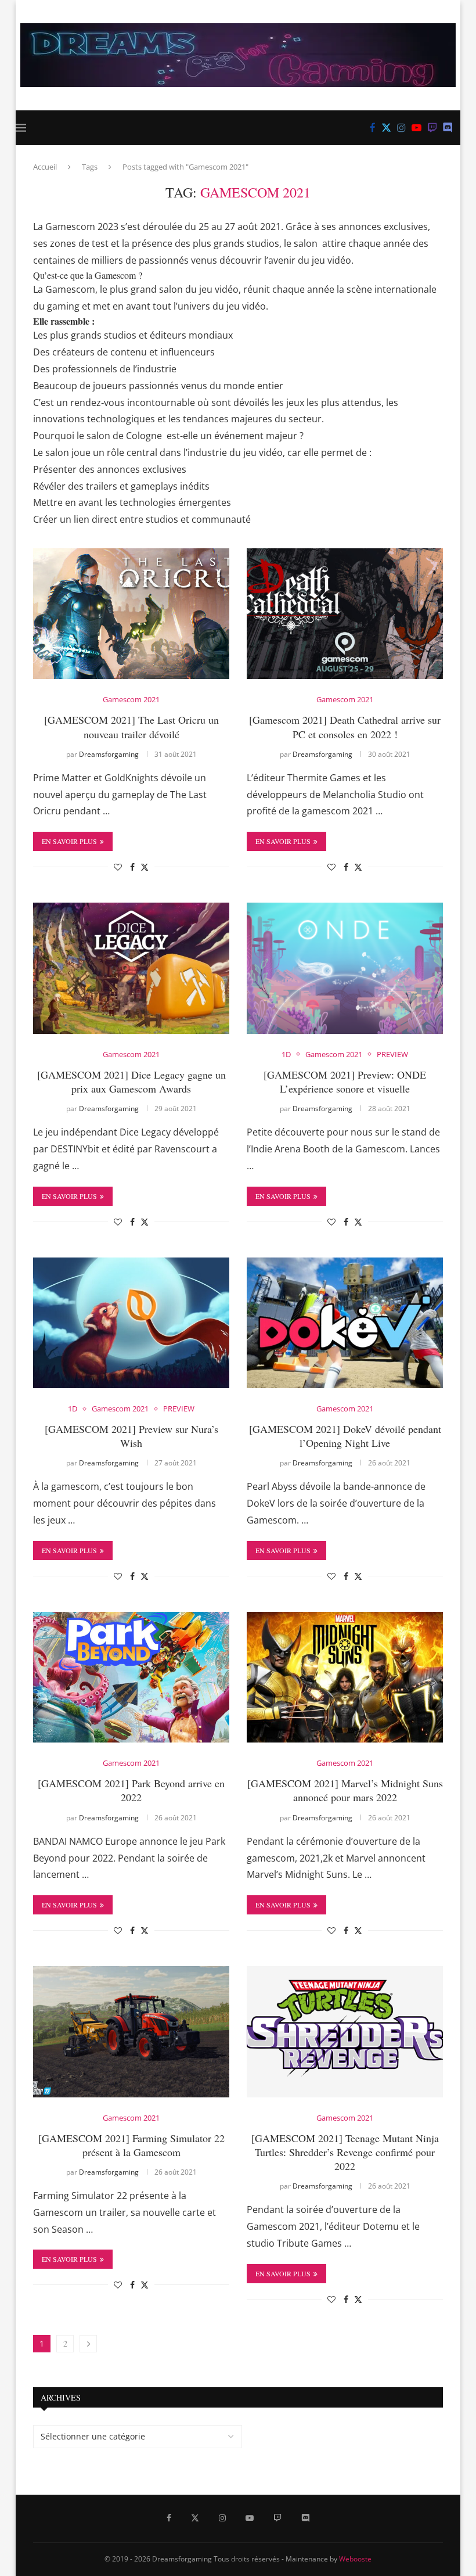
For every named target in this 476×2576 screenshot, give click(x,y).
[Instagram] (401, 128)
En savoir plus (69, 841)
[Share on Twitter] (145, 867)
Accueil (45, 167)
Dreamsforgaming (109, 754)
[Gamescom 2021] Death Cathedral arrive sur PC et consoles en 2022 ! (345, 727)
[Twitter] (386, 128)
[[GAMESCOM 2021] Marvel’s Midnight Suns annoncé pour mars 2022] (345, 1677)
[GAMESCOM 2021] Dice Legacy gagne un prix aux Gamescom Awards (131, 1082)
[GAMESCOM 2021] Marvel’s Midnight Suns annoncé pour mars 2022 (345, 1790)
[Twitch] (432, 128)
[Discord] (448, 128)
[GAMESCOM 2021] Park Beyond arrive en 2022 (131, 1790)
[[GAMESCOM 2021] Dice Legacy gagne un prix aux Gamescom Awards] (131, 968)
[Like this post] (118, 867)
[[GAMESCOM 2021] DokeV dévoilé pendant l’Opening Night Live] (345, 1323)
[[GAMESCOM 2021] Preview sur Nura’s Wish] (131, 1323)
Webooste (355, 2559)
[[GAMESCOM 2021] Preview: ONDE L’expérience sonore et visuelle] (345, 968)
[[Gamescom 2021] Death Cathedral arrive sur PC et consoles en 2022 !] (345, 614)
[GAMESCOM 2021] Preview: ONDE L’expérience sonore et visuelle (345, 1082)
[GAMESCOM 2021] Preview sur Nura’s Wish (131, 1436)
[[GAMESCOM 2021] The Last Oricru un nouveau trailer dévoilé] (131, 614)
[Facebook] (373, 128)
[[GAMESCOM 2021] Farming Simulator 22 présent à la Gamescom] (131, 2031)
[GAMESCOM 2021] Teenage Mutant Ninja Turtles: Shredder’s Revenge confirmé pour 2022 (345, 2152)
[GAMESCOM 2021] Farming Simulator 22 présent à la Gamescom (131, 2145)
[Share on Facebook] (132, 867)
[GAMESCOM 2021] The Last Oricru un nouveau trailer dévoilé (131, 727)
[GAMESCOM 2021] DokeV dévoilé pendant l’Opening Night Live (345, 1436)
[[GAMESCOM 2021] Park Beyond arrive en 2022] (131, 1677)
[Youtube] (416, 128)
